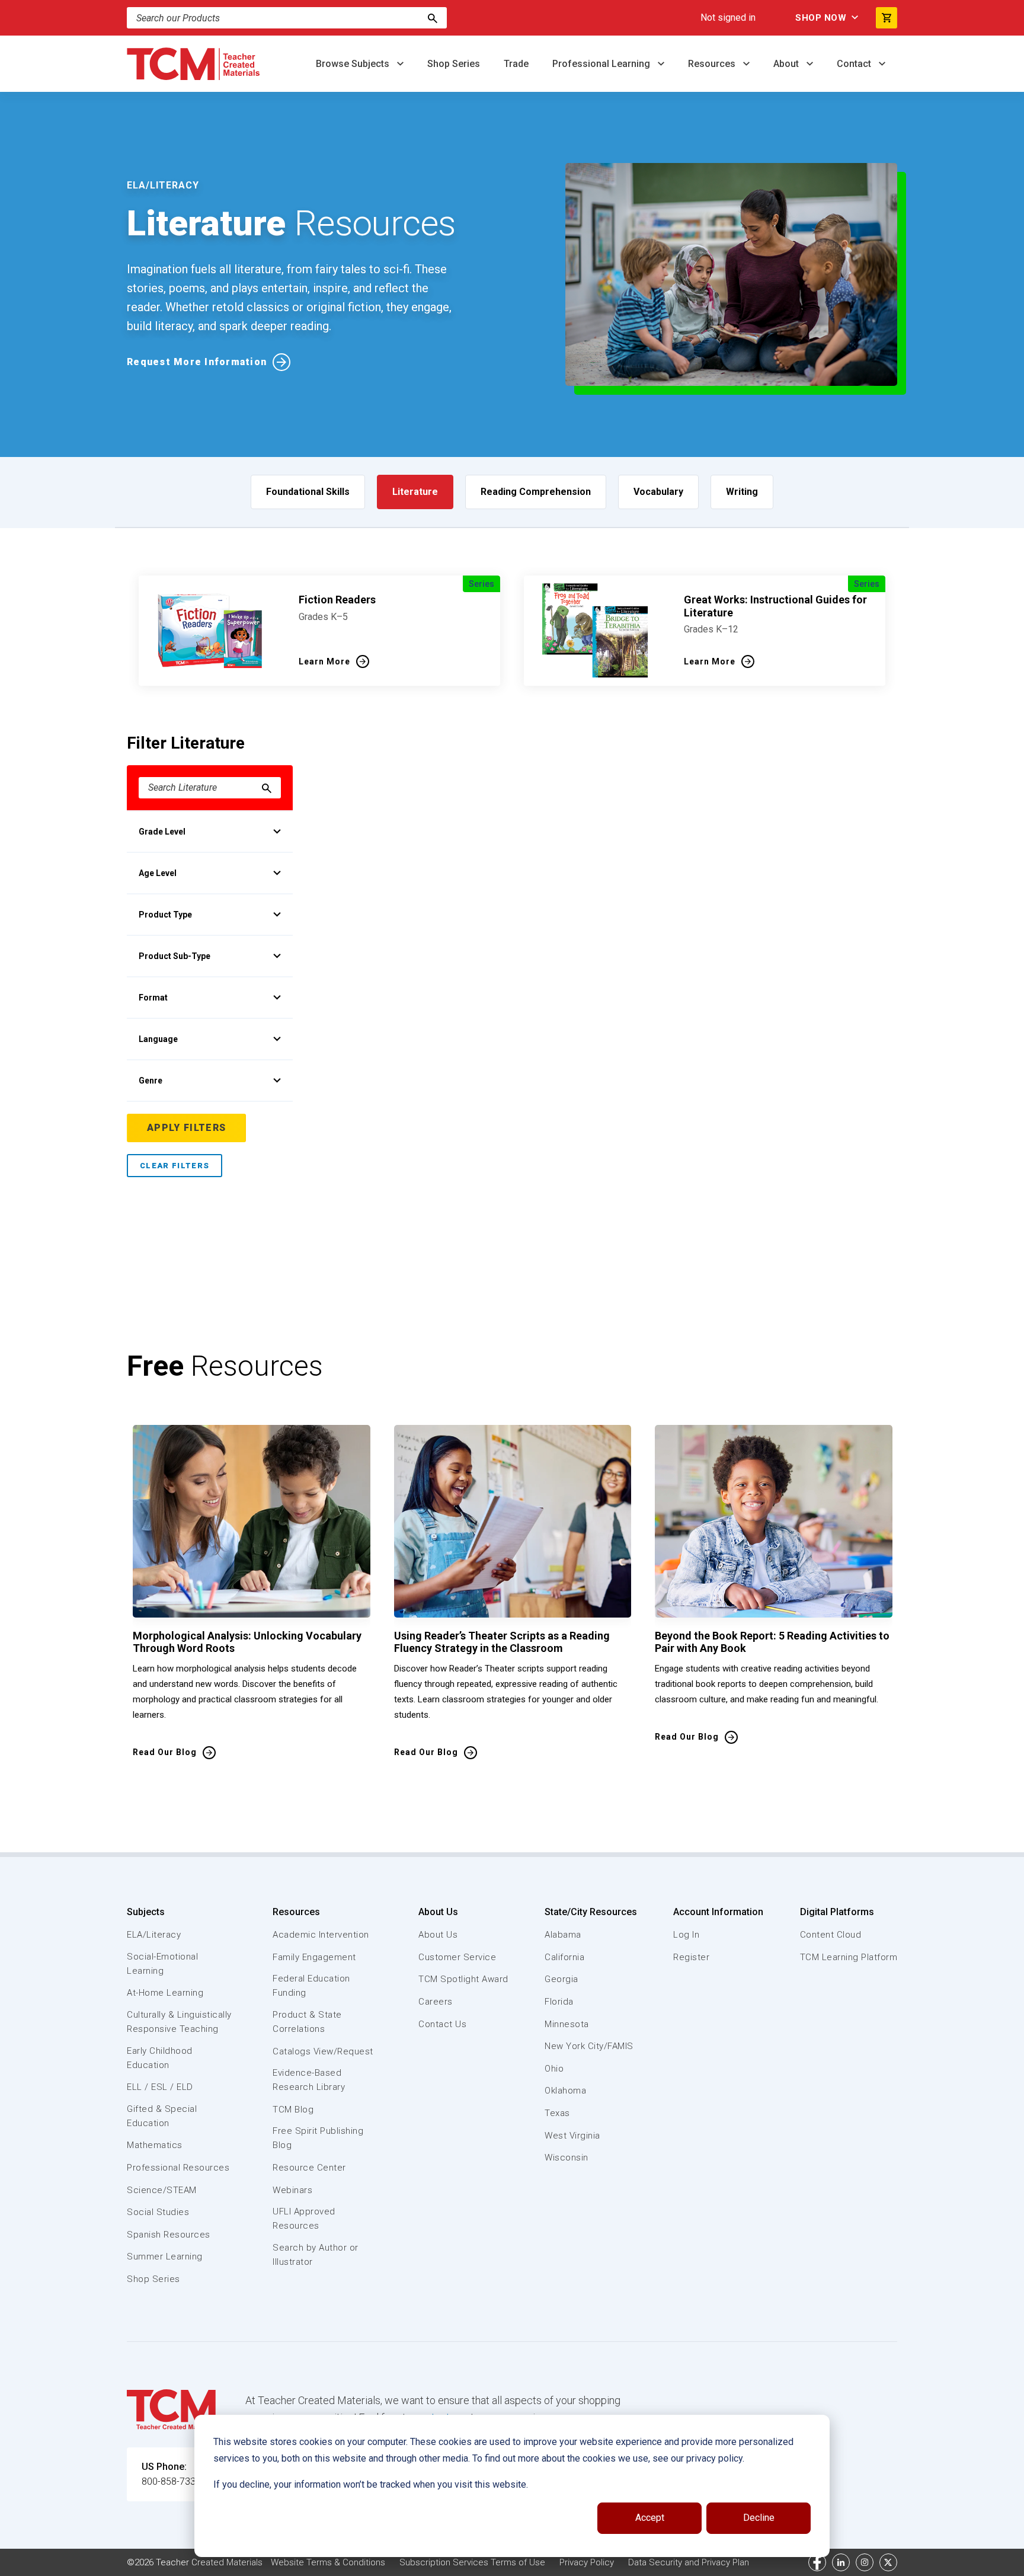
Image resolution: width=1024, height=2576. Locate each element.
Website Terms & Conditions (328, 2562)
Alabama (563, 1935)
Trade (516, 64)
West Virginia (572, 2136)
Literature (415, 492)
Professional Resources (178, 2168)
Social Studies (158, 2212)
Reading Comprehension (536, 492)
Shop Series (454, 64)
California (564, 1957)
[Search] (433, 18)
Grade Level (162, 832)
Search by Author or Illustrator (316, 2255)
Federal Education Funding (311, 1986)
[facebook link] (817, 2562)
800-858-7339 (171, 2481)
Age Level (158, 873)
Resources (713, 64)
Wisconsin (567, 2158)
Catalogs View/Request (323, 2051)
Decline (759, 2518)
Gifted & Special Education (162, 2116)
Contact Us (442, 2024)
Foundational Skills (308, 492)
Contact (855, 64)
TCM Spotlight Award (463, 1979)
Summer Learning (165, 2257)
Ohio (554, 2069)
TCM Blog (293, 2110)
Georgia (561, 1979)
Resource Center (309, 2168)
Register (691, 1957)
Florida (559, 2002)
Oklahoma (565, 2091)
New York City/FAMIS (589, 2046)
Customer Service (457, 1957)
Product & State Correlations (307, 2022)
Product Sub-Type (175, 956)
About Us (438, 1912)
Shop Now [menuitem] (821, 18)
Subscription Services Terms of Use (472, 2562)
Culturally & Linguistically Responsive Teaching (179, 2022)
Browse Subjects (354, 64)
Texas (557, 2113)
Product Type (165, 915)
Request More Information (197, 362)
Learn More (324, 661)
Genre (151, 1081)
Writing (742, 492)
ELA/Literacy (154, 1935)
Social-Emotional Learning (162, 1964)
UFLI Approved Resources (304, 2219)
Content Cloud (831, 1935)
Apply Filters (186, 1128)
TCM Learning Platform (849, 1957)
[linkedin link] (841, 2562)
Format (153, 998)
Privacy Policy (587, 2562)
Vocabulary (658, 492)
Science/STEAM (162, 2190)
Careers (436, 2002)
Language (158, 1039)
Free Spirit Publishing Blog (318, 2138)
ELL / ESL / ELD (160, 2087)
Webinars (292, 2190)
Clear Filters (175, 1166)
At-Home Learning (165, 1993)
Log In (686, 1935)
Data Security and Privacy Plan (689, 2562)
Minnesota (567, 2024)
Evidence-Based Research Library (309, 2080)
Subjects (146, 1912)
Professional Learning (602, 64)
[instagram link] (865, 2562)
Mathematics (155, 2145)
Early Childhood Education (160, 2058)
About (787, 64)
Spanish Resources (169, 2235)
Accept (650, 2518)
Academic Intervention (321, 1935)
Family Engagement (314, 1957)
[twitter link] (888, 2562)
